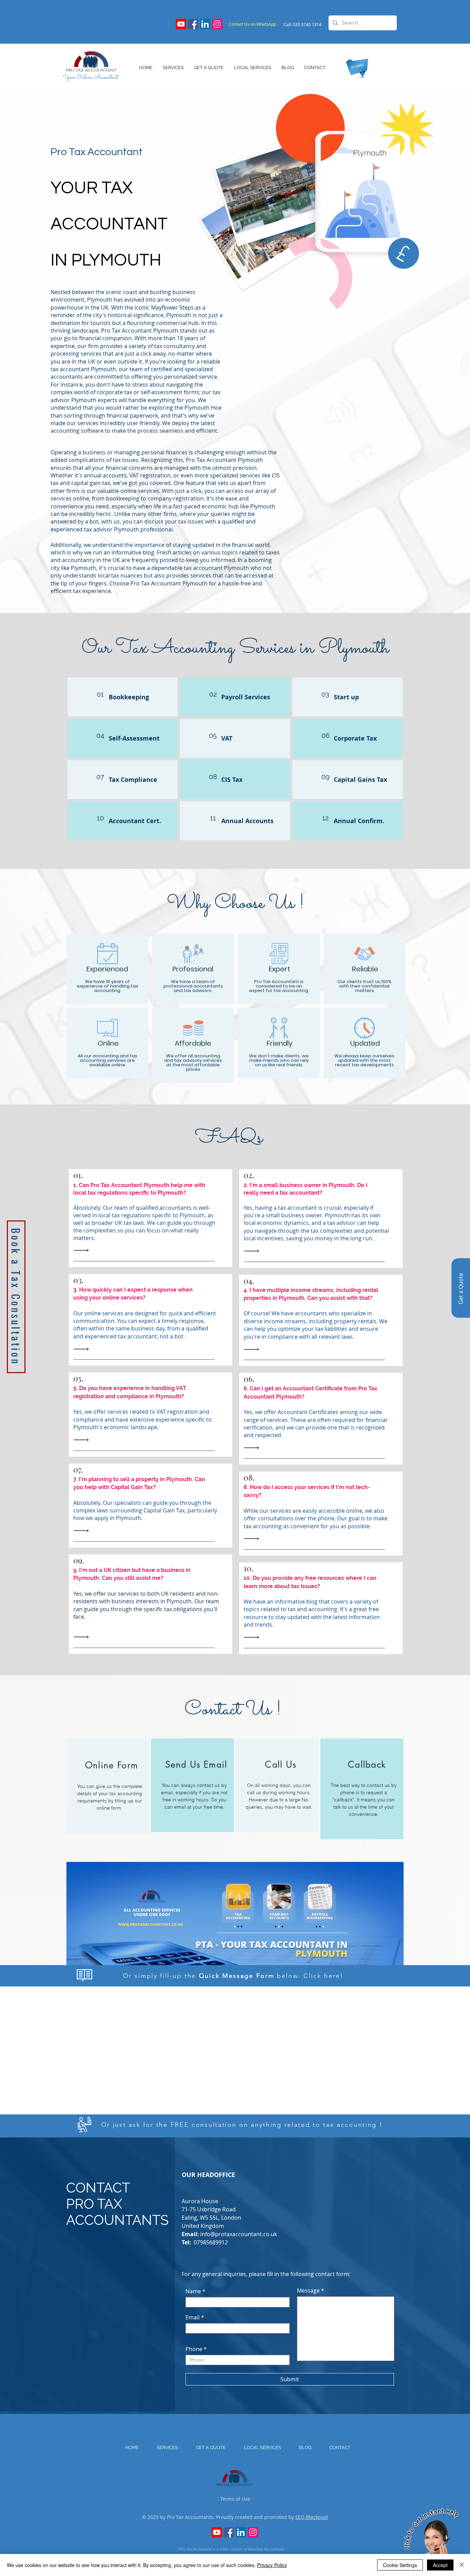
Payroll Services (246, 697)
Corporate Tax (355, 738)
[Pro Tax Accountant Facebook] (193, 24)
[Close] (462, 2565)
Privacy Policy (272, 2565)
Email (193, 2317)
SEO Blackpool (312, 2517)
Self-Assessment (134, 738)
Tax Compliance (133, 780)
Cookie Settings (400, 2565)
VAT (227, 738)
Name (193, 2291)
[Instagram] (217, 24)
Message (308, 2291)
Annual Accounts (247, 821)
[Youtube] (181, 24)
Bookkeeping (129, 697)
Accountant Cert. (135, 821)
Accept (440, 2565)
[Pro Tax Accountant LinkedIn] (205, 24)
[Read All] (83, 1251)
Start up (346, 697)
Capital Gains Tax (360, 780)
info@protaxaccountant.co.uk (239, 2234)
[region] (108, 1786)
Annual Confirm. (359, 821)
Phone (194, 2349)
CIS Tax (232, 780)
